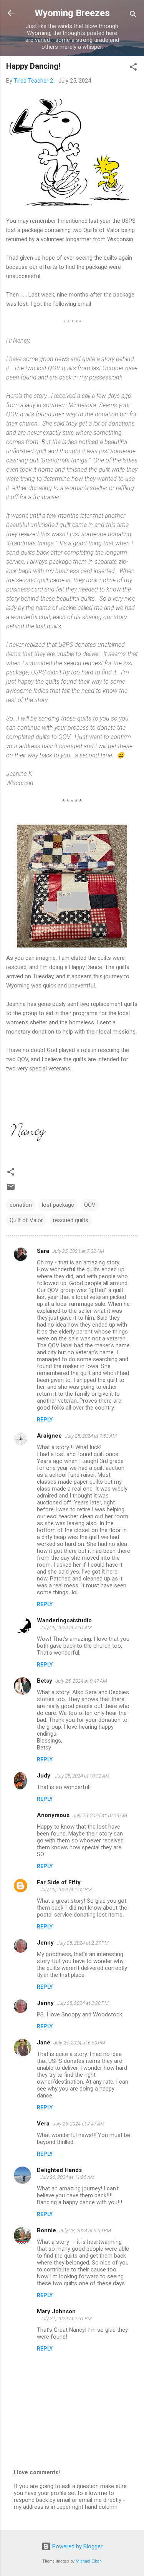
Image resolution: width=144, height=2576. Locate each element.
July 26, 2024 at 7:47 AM (79, 2124)
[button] (133, 68)
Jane (44, 2043)
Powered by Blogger (77, 2546)
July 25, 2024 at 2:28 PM (83, 2003)
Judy (44, 1776)
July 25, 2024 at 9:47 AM (81, 1681)
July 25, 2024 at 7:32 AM (78, 1251)
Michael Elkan (89, 2561)
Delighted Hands (59, 2170)
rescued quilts (71, 1220)
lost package (58, 1205)
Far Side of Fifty (59, 1882)
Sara (43, 1251)
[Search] (133, 16)
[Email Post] (11, 1189)
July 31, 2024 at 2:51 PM (66, 2318)
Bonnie (46, 2230)
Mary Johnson (56, 2311)
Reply (45, 1420)
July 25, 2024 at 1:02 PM (66, 1889)
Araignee (49, 1436)
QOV (90, 1205)
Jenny (45, 1943)
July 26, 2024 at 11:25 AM (67, 2177)
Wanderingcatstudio (64, 1620)
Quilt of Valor (26, 1220)
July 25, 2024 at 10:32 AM (82, 1776)
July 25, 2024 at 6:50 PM (79, 2043)
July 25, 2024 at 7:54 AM (66, 1628)
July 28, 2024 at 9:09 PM (85, 2231)
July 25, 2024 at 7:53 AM (91, 1436)
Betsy (45, 1681)
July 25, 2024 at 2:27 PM (83, 1943)
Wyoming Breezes (72, 13)
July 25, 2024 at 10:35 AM (100, 1815)
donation (21, 1205)
